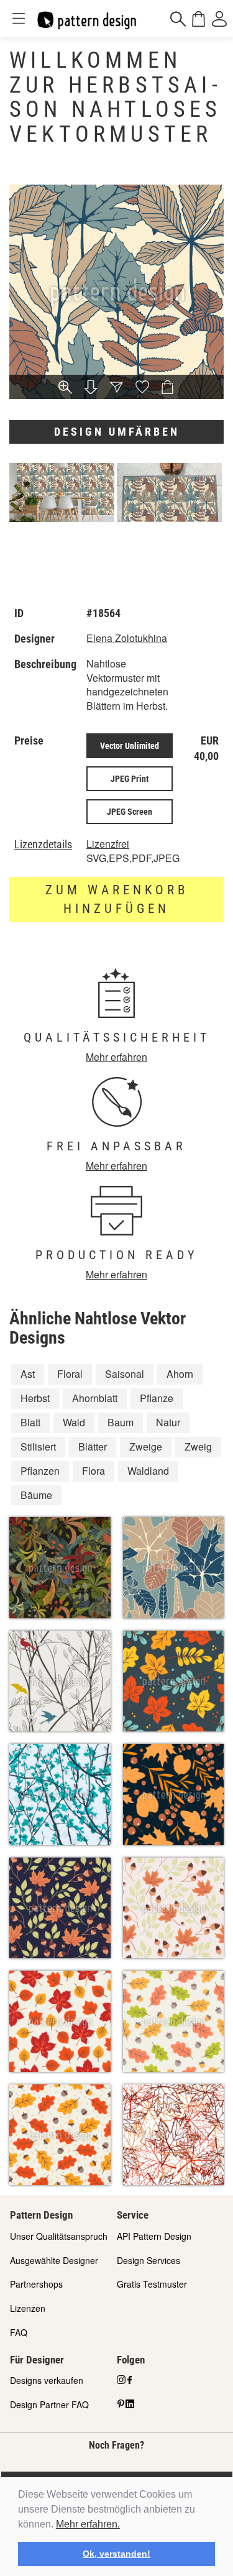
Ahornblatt (95, 1398)
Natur (168, 1422)
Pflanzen (40, 1471)
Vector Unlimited (130, 746)
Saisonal (125, 1374)
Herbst (35, 1398)
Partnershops (36, 2284)
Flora (94, 1471)
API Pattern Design (154, 2236)
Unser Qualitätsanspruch (59, 2236)
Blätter (93, 1446)
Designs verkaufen (47, 2380)
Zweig (198, 1446)
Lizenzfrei (108, 844)
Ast (28, 1374)
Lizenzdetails (43, 845)
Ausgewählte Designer (54, 2260)
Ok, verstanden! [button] (116, 2554)
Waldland (148, 1471)
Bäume (36, 1495)
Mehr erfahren (116, 1057)
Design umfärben (117, 432)
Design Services (148, 2260)
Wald (74, 1422)
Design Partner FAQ (49, 2404)
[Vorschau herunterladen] (91, 388)
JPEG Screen (130, 812)
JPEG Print (130, 779)
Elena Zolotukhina (127, 638)
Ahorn (180, 1374)
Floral (70, 1374)
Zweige (146, 1446)
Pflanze (157, 1398)
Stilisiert (38, 1446)
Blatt (30, 1422)
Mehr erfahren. (88, 2524)
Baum (121, 1422)
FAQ (19, 2332)
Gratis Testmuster (152, 2284)
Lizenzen (28, 2308)
